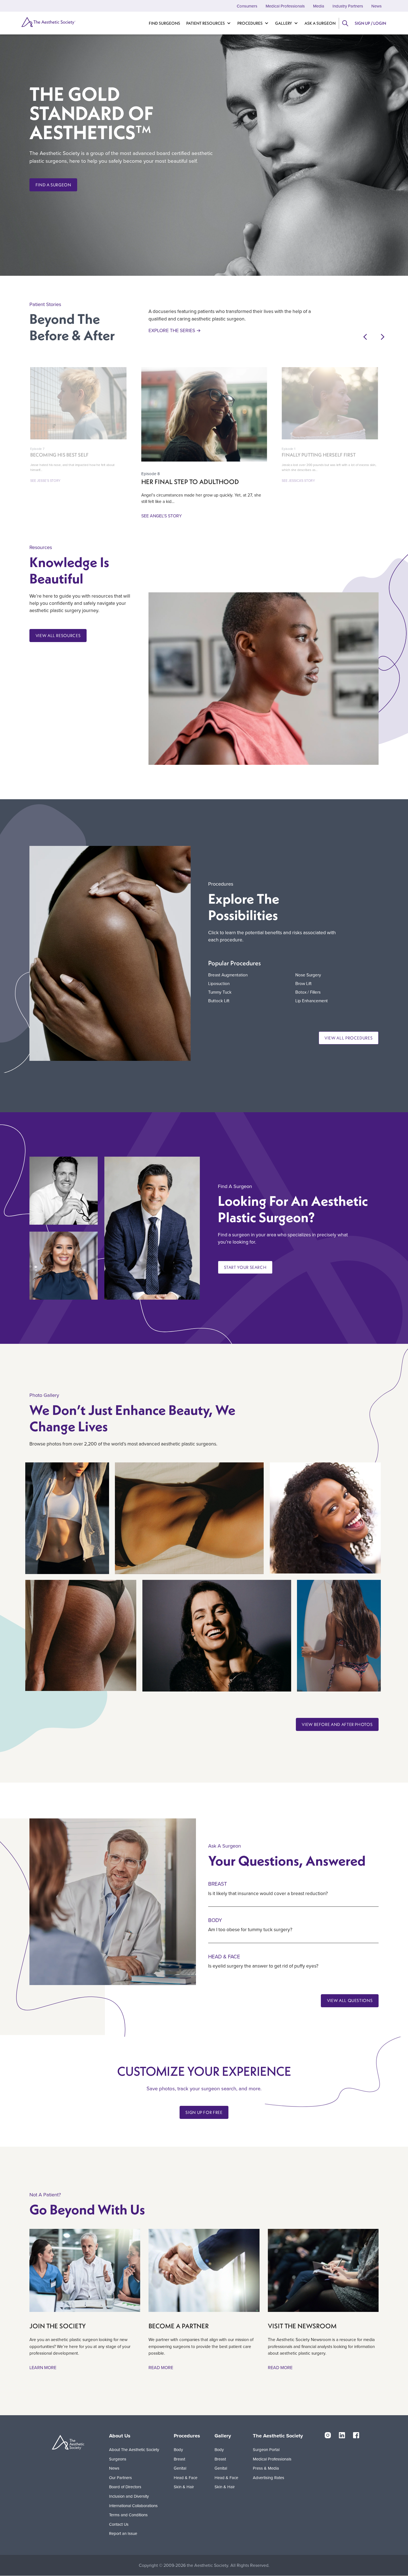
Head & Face (224, 1956)
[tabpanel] (85, 2300)
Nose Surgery (308, 975)
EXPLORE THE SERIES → (175, 330)
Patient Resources (206, 23)
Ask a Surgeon (320, 23)
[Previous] (365, 338)
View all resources (58, 636)
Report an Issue (123, 2533)
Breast (218, 1884)
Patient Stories (45, 304)
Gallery (284, 23)
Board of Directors (125, 2487)
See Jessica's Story (298, 481)
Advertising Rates (269, 2478)
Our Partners (120, 2478)
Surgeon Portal (266, 2450)
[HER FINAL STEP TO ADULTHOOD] (204, 414)
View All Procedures (348, 1038)
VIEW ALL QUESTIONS (350, 2000)
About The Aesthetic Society (134, 2450)
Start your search (245, 1267)
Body (215, 1920)
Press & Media (266, 2468)
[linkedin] (342, 2435)
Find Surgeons (164, 23)
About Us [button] (120, 2436)
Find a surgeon (53, 185)
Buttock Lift (219, 1001)
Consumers (247, 6)
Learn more (43, 2367)
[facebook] (356, 2435)
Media (319, 6)
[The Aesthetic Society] (48, 22)
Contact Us (119, 2524)
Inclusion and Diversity (129, 2496)
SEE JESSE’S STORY (45, 481)
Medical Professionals (285, 6)
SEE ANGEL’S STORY (162, 516)
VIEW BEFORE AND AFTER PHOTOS (337, 1724)
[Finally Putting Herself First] (330, 403)
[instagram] (328, 2435)
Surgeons (118, 2459)
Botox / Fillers (308, 992)
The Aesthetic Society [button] (278, 2436)
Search (345, 23)
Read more (161, 2367)
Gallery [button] (223, 2436)
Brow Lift (304, 983)
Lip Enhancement (312, 1001)
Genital (180, 2468)
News (376, 6)
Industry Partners (348, 6)
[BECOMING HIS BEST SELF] (78, 403)
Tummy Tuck (220, 992)
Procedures (250, 23)
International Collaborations (133, 2506)
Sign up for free (204, 2112)
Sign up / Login (370, 23)
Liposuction (219, 983)
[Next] (383, 338)
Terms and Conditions (128, 2515)
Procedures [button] (187, 2436)
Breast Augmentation (228, 975)
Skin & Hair (184, 2487)
